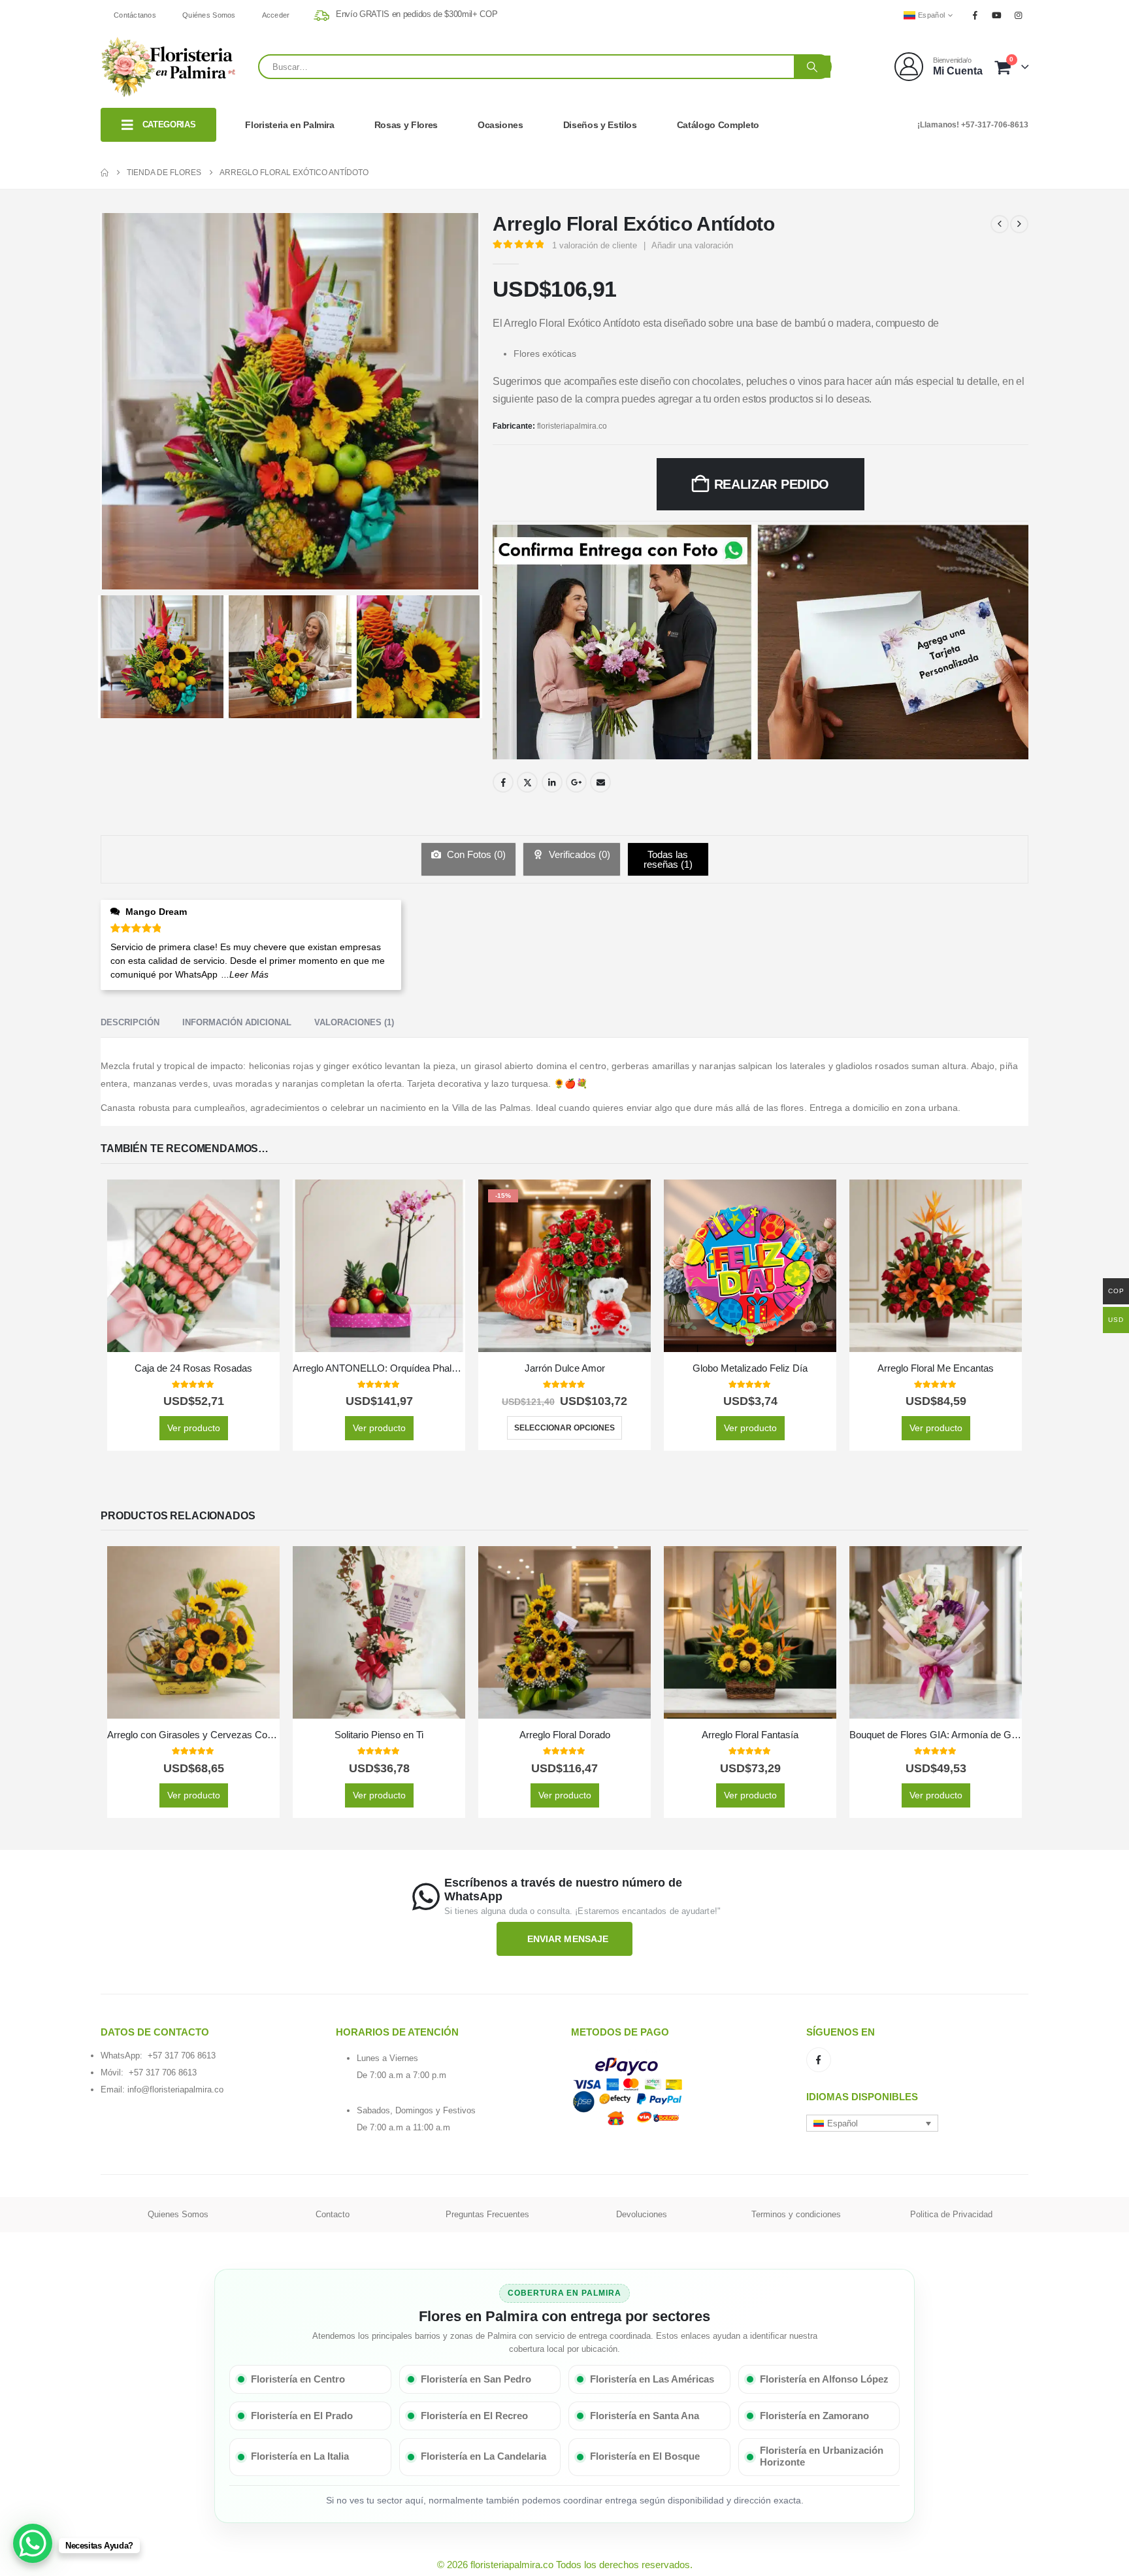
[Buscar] (812, 67)
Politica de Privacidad (951, 2214)
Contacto (333, 2214)
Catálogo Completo (718, 125)
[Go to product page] (193, 1266)
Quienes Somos (178, 2214)
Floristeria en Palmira (289, 125)
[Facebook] (975, 15)
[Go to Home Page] (105, 173)
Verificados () (578, 854)
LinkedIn (552, 782)
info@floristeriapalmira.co (175, 2089)
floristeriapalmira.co (572, 426)
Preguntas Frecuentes (487, 2214)
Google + (576, 782)
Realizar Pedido (772, 484)
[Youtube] (997, 15)
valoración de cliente (595, 245)
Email (600, 782)
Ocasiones (500, 125)
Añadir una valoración (692, 245)
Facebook (503, 782)
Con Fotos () (475, 854)
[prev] (1000, 224)
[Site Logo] (169, 67)
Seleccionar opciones (564, 1428)
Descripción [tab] (130, 1022)
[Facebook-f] (819, 2060)
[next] (1019, 224)
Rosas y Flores (406, 125)
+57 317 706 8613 (182, 2056)
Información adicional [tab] (237, 1022)
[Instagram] (1019, 15)
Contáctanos (135, 15)
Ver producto (194, 1428)
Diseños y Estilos (600, 125)
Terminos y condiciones (796, 2214)
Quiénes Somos (209, 15)
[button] (872, 2123)
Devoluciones (642, 2214)
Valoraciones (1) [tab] (354, 1022)
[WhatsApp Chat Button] (33, 2543)
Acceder (276, 15)
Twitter (527, 782)
